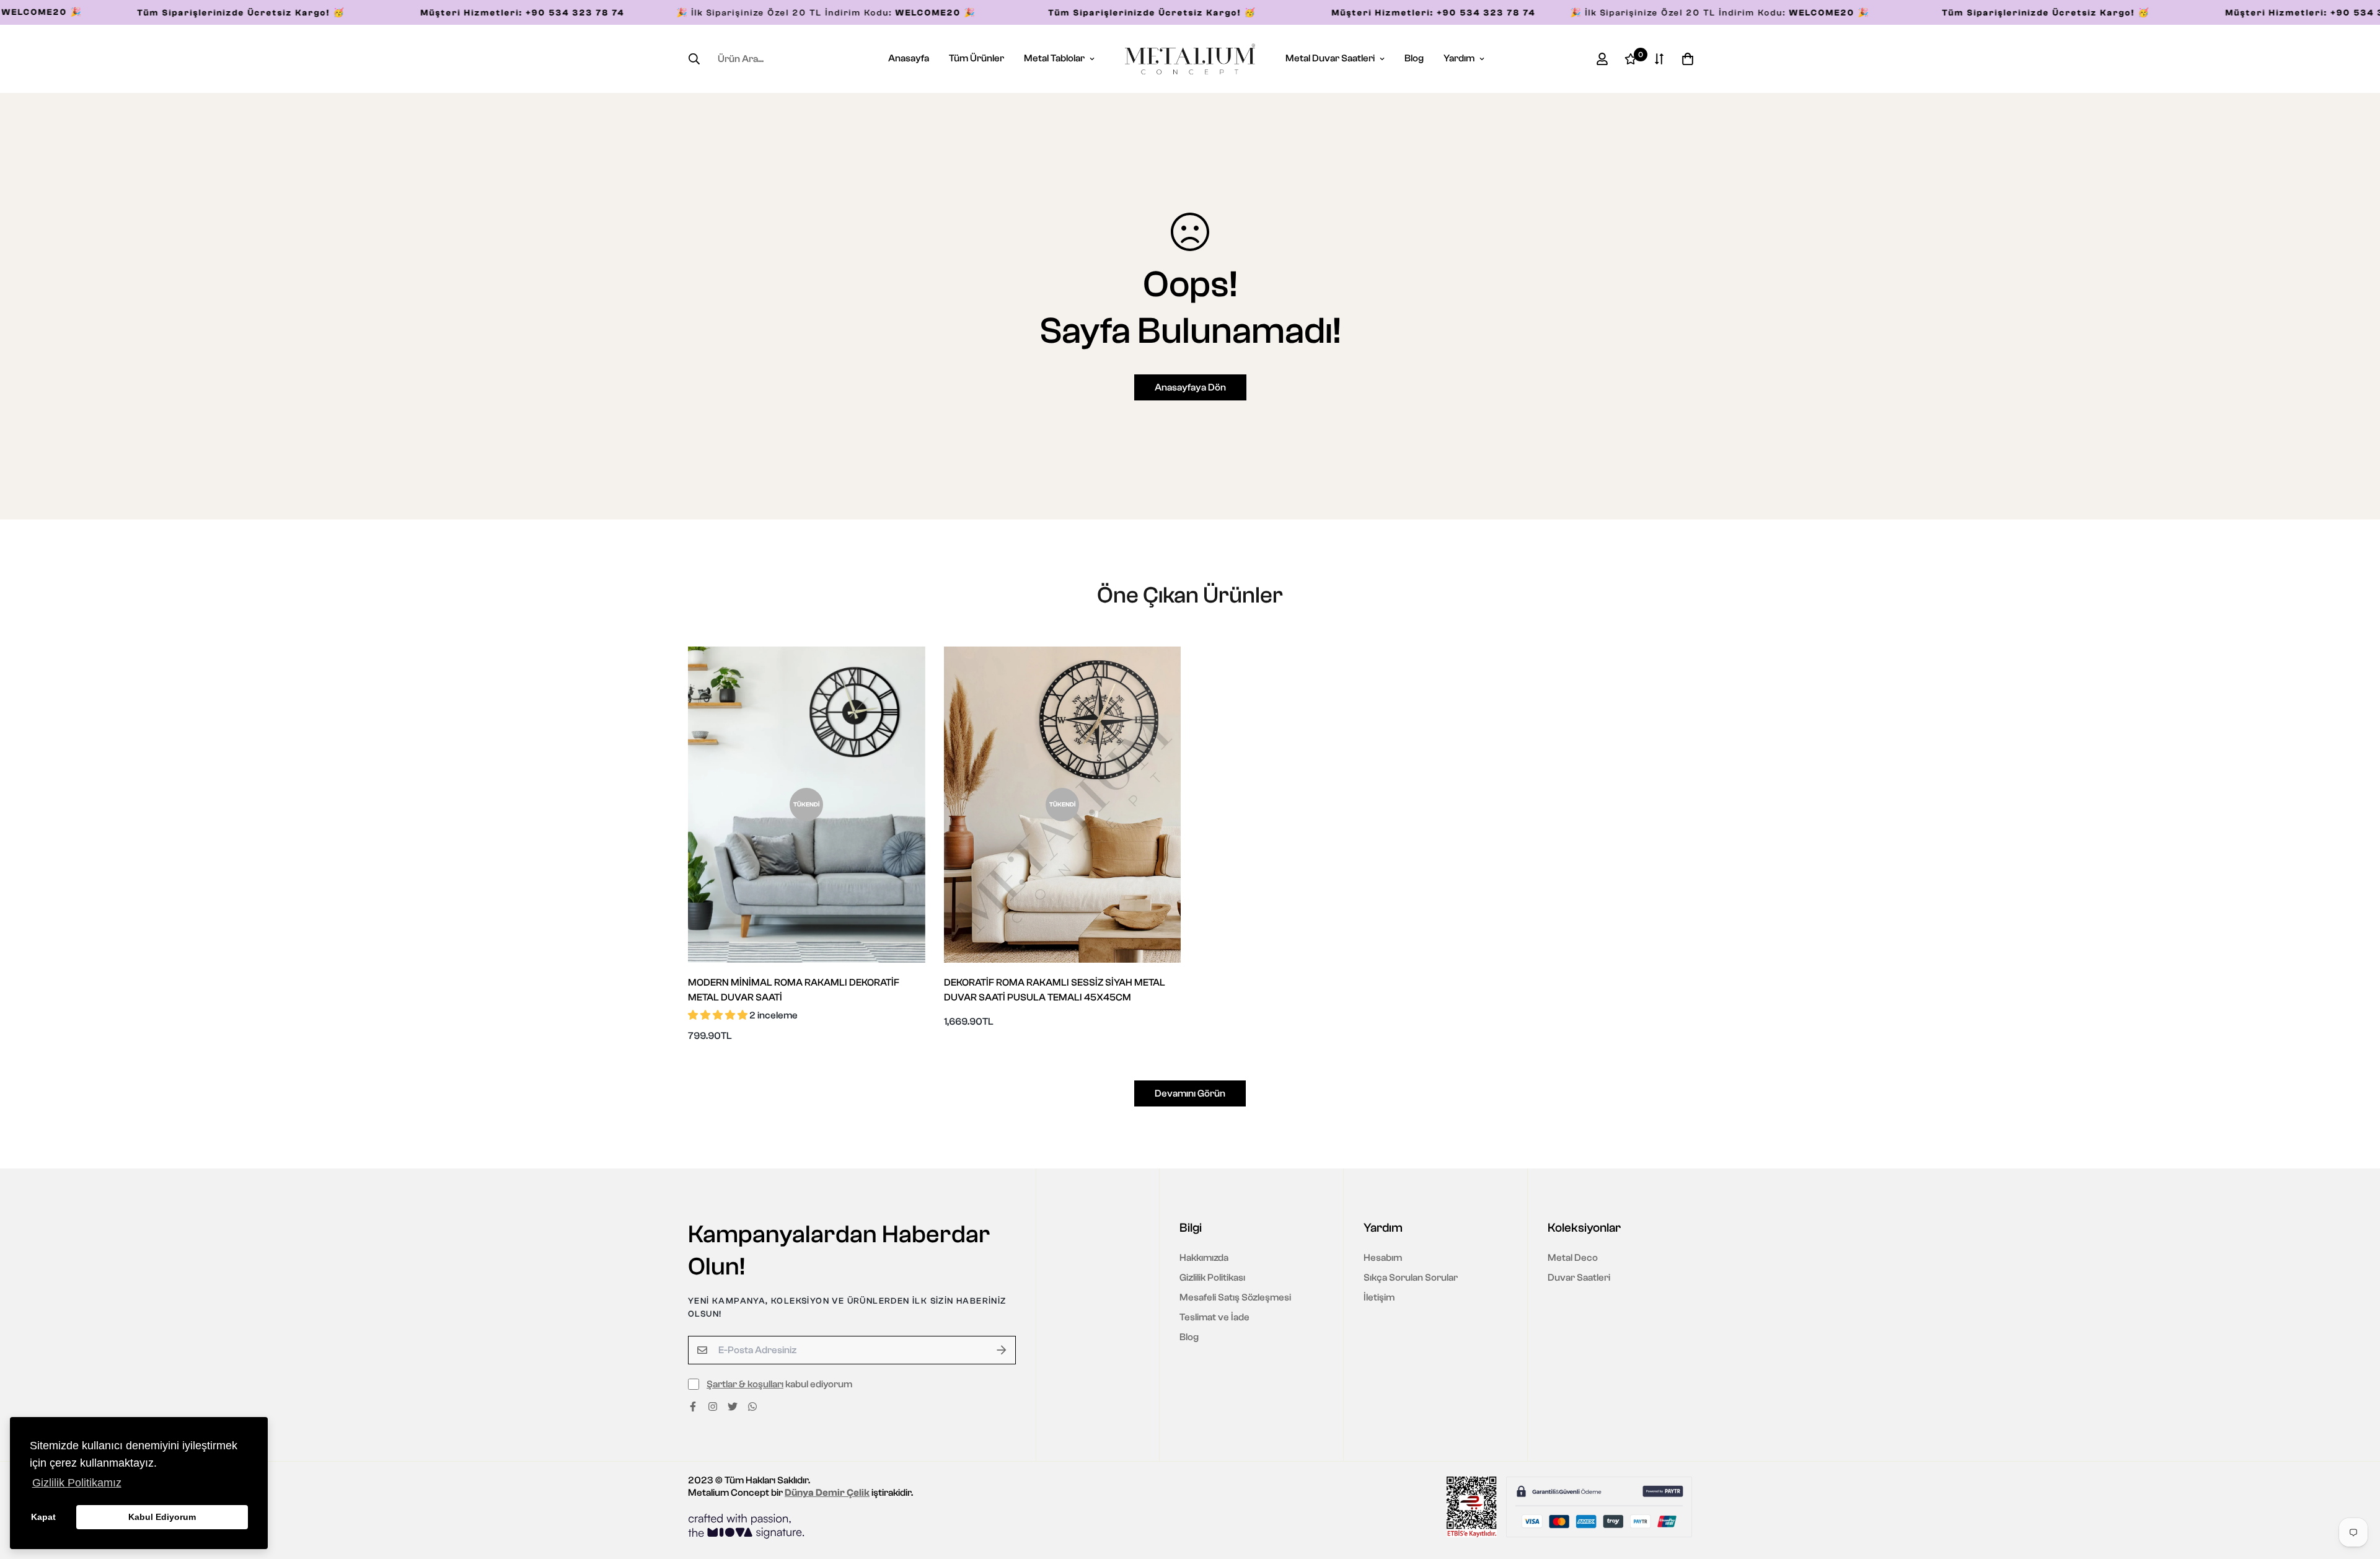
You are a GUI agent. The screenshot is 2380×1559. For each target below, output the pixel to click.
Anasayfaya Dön (1190, 387)
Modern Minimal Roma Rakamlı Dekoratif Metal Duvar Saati (794, 990)
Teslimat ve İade (1214, 1317)
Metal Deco (1573, 1258)
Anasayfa (909, 58)
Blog (1414, 58)
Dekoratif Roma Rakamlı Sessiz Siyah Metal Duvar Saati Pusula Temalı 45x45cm (1055, 990)
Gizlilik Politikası (1212, 1278)
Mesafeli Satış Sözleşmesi (1235, 1297)
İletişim (1379, 1297)
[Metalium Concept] (1190, 59)
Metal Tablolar (1054, 58)
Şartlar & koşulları (745, 1384)
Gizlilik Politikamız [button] (77, 1483)
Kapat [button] (43, 1517)
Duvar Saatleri (1579, 1278)
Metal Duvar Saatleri (1330, 58)
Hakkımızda (1204, 1258)
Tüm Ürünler (976, 58)
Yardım (1459, 58)
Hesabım (1383, 1258)
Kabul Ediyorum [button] (162, 1517)
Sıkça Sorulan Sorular (1411, 1278)
